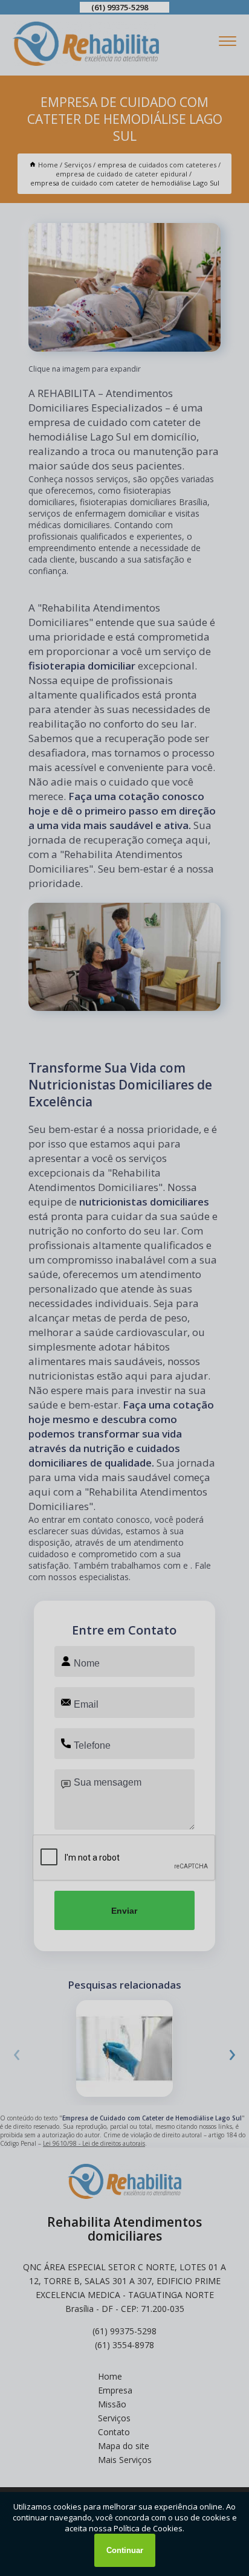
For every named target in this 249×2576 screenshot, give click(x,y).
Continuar (125, 2550)
